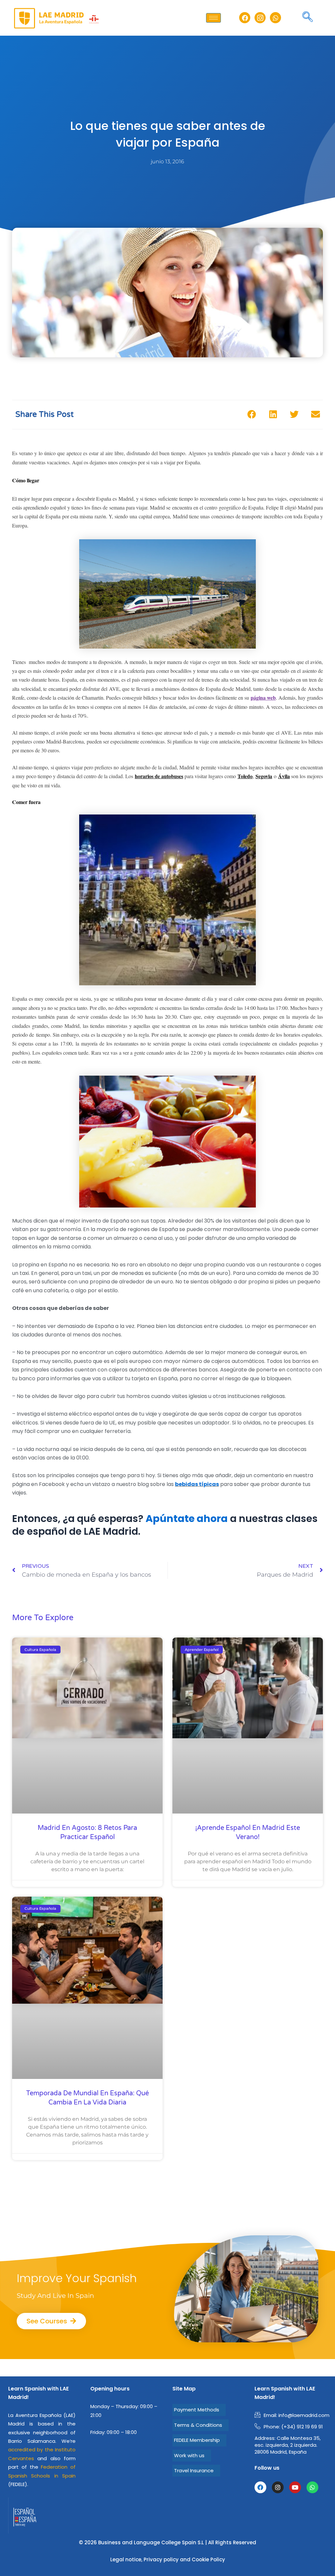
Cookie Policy (208, 2559)
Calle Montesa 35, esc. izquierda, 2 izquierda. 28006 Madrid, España (288, 2445)
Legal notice (126, 2559)
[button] (308, 18)
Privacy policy (161, 2559)
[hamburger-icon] (213, 18)
